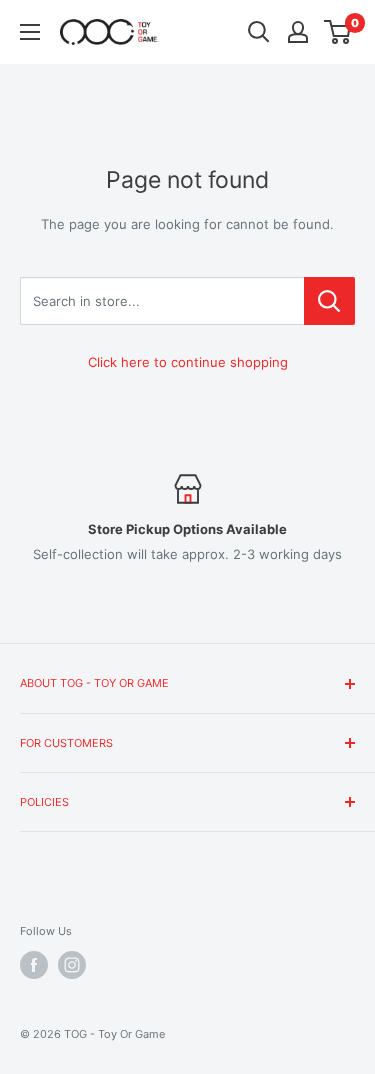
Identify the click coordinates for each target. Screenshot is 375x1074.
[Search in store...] (329, 301)
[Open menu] (30, 32)
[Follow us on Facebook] (34, 965)
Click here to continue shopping (188, 362)
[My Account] (298, 32)
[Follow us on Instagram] (72, 965)
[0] (338, 32)
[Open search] (259, 32)
